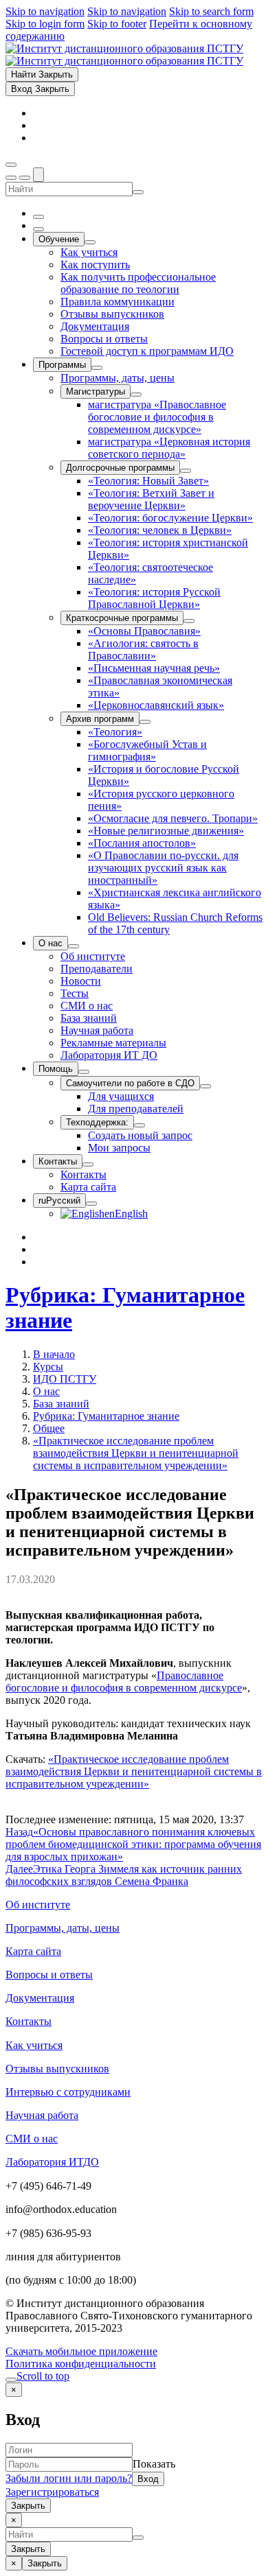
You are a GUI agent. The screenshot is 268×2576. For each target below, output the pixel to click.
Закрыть (28, 2506)
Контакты (29, 2021)
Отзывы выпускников (57, 2069)
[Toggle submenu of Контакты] (88, 1164)
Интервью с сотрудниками (68, 2092)
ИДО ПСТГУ (65, 1379)
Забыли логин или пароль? (69, 2478)
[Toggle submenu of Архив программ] (145, 722)
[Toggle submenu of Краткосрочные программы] (189, 621)
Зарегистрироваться (52, 2492)
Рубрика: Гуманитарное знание (106, 1416)
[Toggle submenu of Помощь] (84, 1072)
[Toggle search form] (38, 175)
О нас (46, 1391)
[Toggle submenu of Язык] (91, 1204)
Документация (40, 1998)
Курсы (48, 1367)
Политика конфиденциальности (81, 2364)
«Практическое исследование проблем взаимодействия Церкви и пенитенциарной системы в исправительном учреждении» (136, 1453)
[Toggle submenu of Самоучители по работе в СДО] (205, 1086)
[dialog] (134, 2448)
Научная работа (42, 2115)
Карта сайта (33, 1951)
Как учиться (34, 2045)
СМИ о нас (32, 2139)
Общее (49, 1428)
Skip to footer (117, 24)
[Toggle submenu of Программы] (97, 368)
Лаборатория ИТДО (52, 2162)
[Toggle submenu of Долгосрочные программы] (186, 471)
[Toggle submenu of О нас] (74, 946)
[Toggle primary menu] (11, 165)
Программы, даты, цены (63, 1928)
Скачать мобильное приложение (81, 2351)
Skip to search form (211, 11)
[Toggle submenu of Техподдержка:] (139, 1125)
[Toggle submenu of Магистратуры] (136, 395)
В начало (54, 1354)
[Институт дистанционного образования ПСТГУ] (124, 55)
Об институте (38, 1905)
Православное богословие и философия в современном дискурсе (124, 1682)
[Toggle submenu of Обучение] (90, 242)
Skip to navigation (45, 11)
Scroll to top (43, 2376)
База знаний (61, 1404)
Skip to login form (45, 24)
